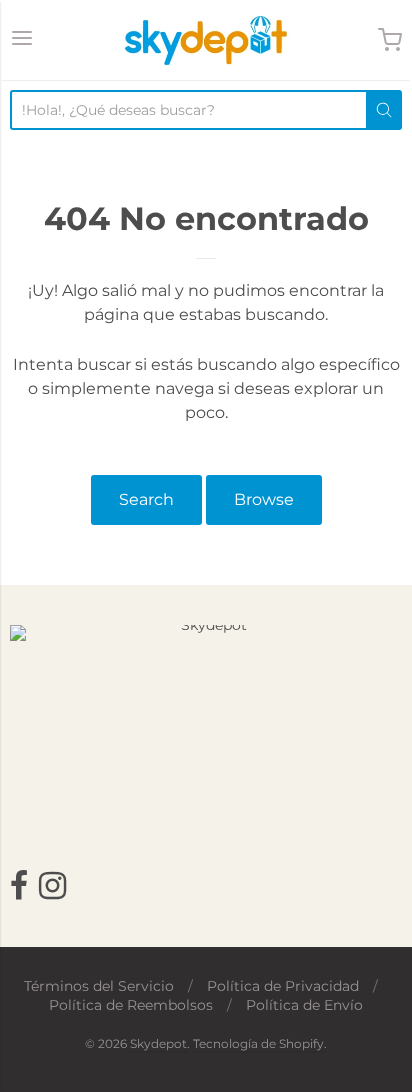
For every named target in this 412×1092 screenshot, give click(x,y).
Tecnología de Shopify (258, 1043)
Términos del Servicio (99, 986)
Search (146, 499)
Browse (264, 499)
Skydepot (158, 1043)
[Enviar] (384, 110)
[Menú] (22, 40)
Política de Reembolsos (131, 1005)
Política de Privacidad (283, 986)
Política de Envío (304, 1005)
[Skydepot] (206, 40)
